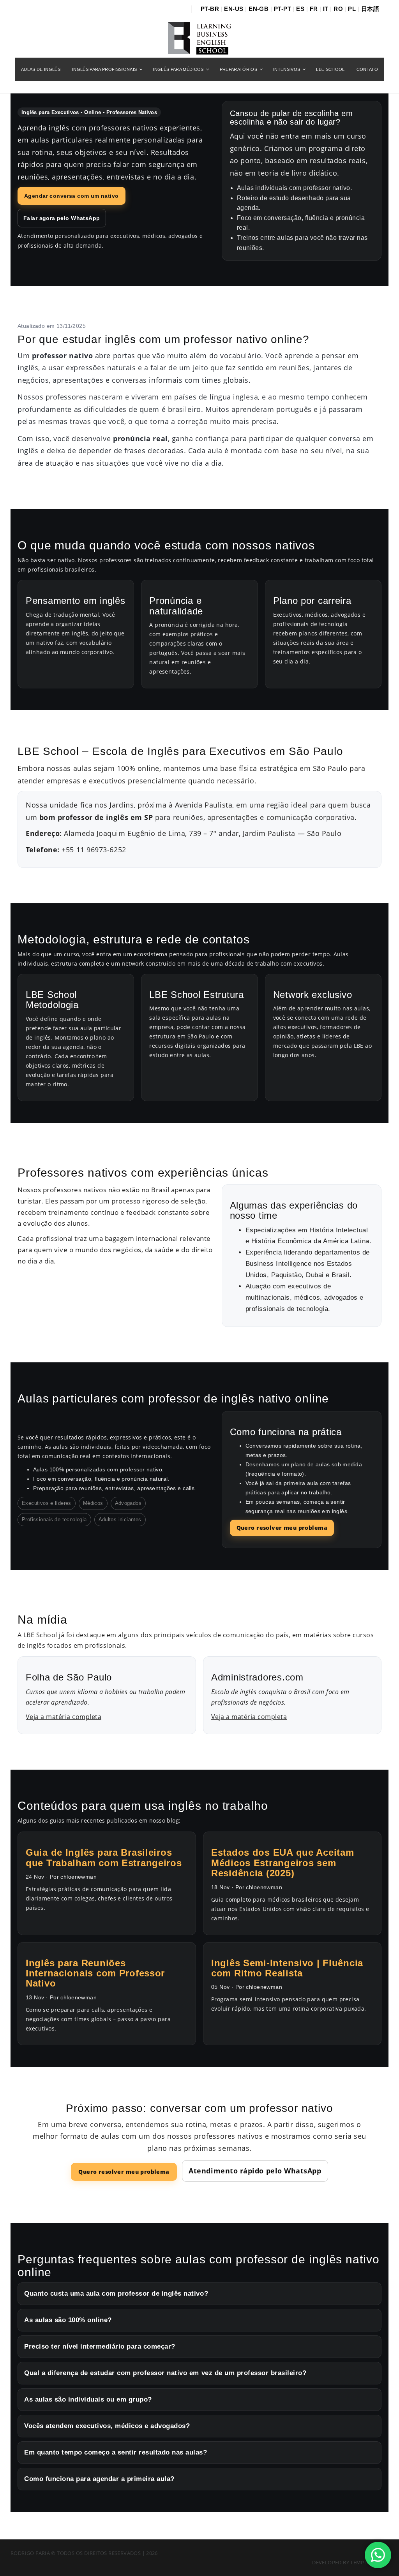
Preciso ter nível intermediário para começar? (100, 2346)
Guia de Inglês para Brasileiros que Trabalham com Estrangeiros (104, 1857)
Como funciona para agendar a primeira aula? (99, 2479)
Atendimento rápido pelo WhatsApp (255, 2171)
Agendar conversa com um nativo (72, 196)
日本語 (370, 9)
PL (352, 9)
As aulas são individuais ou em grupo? (88, 2399)
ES (300, 9)
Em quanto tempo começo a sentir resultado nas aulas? (116, 2452)
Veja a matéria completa (64, 1717)
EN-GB (259, 9)
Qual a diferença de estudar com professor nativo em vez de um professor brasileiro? (165, 2373)
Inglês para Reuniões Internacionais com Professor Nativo (95, 1973)
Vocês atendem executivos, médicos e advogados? (107, 2426)
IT (326, 9)
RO (338, 9)
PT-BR (210, 9)
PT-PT (282, 9)
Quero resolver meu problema (282, 1528)
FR (314, 9)
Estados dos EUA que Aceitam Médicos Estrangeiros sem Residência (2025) (282, 1863)
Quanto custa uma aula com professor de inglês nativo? (116, 2294)
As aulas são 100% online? (68, 2320)
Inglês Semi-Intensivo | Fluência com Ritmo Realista (287, 1968)
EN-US (234, 9)
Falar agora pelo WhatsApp (62, 218)
